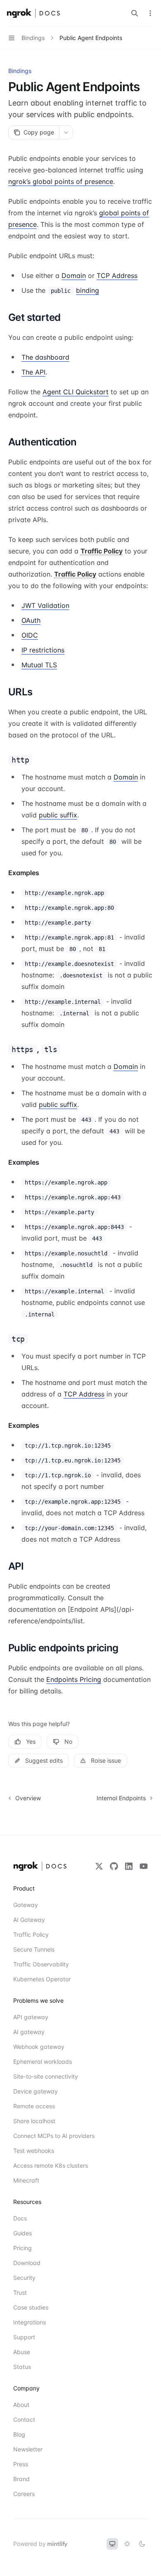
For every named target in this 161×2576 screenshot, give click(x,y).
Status (22, 2367)
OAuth (31, 620)
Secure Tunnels (34, 1949)
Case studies (31, 2307)
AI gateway (29, 2032)
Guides (22, 2233)
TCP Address (117, 275)
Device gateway (36, 2091)
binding (88, 290)
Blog (19, 2434)
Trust (20, 2292)
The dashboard (45, 357)
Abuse (22, 2352)
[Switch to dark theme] (142, 2544)
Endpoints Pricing (74, 1679)
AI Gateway (29, 1920)
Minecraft (26, 2180)
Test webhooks (34, 2151)
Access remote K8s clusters (43, 2165)
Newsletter (28, 2449)
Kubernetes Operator (42, 1979)
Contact (24, 2419)
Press (21, 2464)
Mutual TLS (39, 665)
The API (33, 372)
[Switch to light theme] (127, 2544)
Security (24, 2278)
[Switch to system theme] (112, 2544)
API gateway (31, 2017)
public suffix (58, 815)
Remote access (34, 2106)
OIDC (30, 635)
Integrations (30, 2322)
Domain (74, 275)
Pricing (22, 2248)
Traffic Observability (41, 1964)
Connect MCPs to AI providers (43, 2136)
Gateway (26, 1905)
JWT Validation (45, 605)
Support (24, 2337)
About (21, 2405)
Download (27, 2263)
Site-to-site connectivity (43, 2076)
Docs (20, 2218)
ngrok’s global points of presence (61, 181)
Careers (24, 2494)
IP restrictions (43, 650)
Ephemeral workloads (43, 2062)
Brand (21, 2479)
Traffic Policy (31, 1934)
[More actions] (150, 13)
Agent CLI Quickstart (76, 392)
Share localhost (34, 2121)
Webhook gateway (39, 2047)
